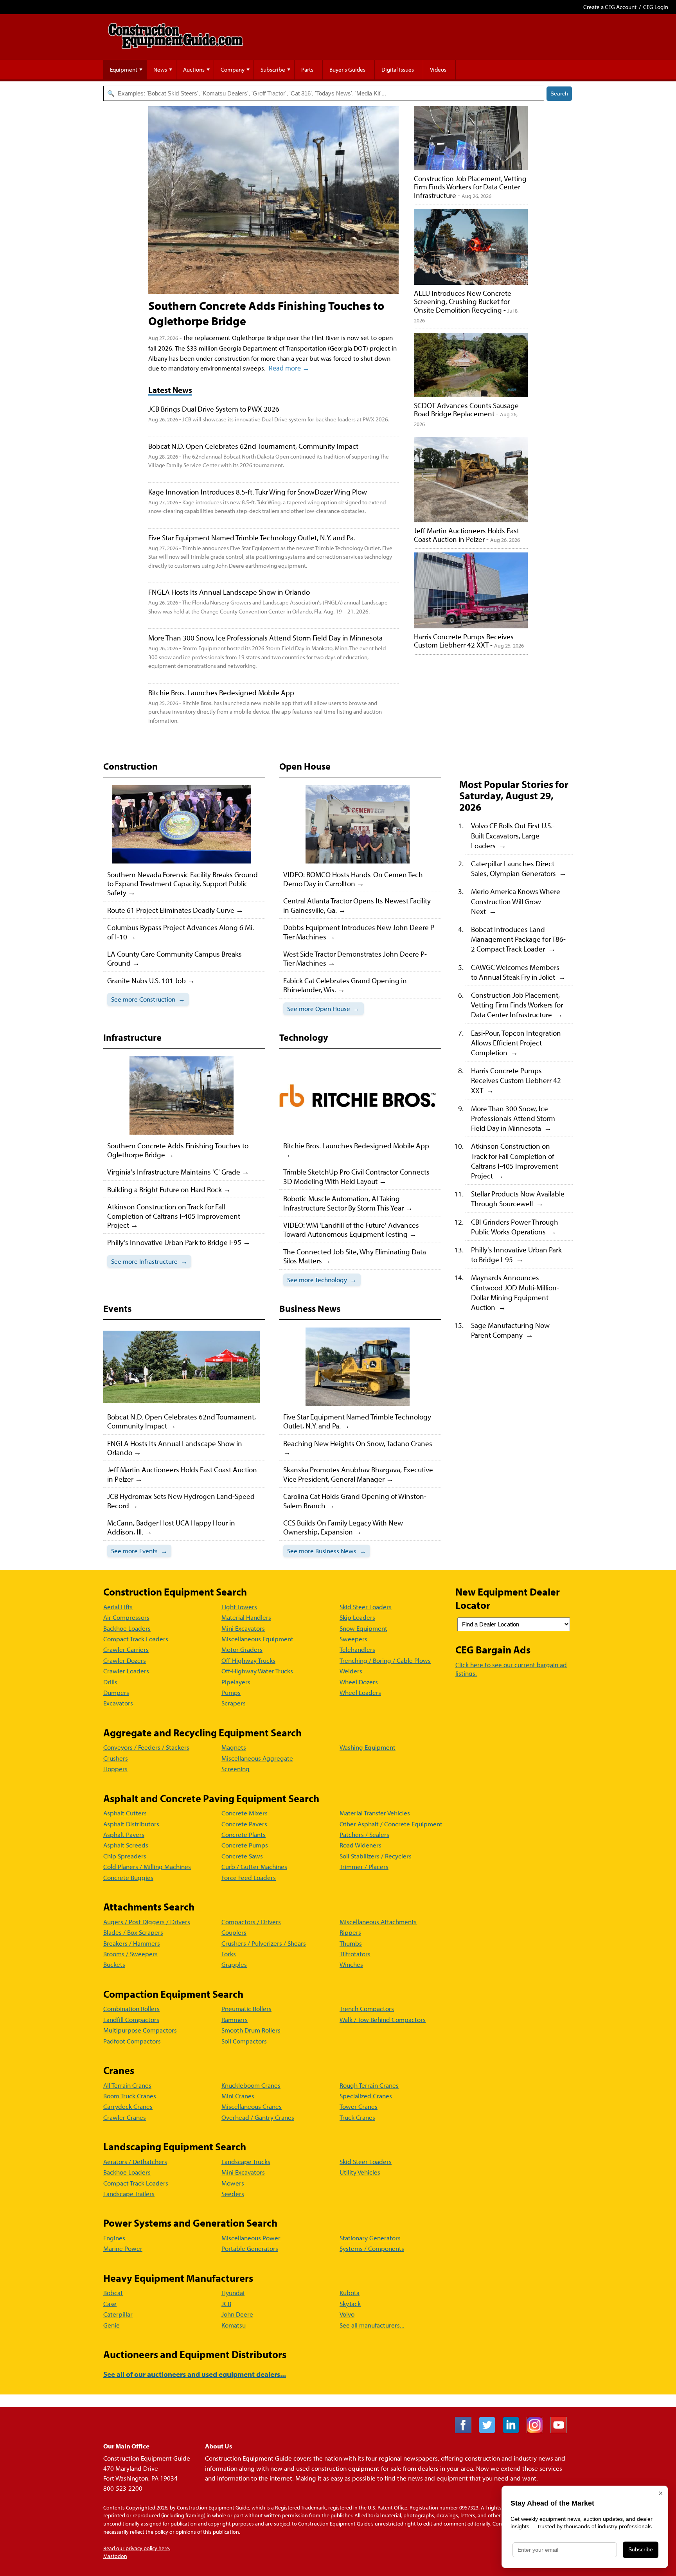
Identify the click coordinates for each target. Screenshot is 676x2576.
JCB (226, 2303)
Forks (229, 1954)
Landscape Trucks (246, 2161)
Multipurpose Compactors (140, 2030)
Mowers (233, 2183)
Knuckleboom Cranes (251, 2085)
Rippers (350, 1932)
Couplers (234, 1932)
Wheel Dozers (359, 1682)
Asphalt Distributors (131, 1824)
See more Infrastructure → (149, 1261)
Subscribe (273, 69)
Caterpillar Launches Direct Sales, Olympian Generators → (519, 868)
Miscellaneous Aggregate (257, 1758)
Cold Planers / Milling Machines (147, 1866)
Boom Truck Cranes (130, 2096)
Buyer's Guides (347, 69)
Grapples (234, 1964)
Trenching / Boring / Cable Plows (385, 1660)
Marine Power (123, 2248)
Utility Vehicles (360, 2172)
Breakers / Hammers (132, 1943)
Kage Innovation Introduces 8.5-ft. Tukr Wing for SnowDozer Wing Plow (258, 492)
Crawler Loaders (126, 1671)
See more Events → (139, 1551)
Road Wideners (360, 1845)
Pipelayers (236, 1682)
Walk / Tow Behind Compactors (383, 2019)
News (160, 69)
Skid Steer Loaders (366, 1607)
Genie (111, 2325)
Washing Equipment (368, 1747)
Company (233, 69)
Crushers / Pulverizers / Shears (264, 1943)
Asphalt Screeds (126, 1845)
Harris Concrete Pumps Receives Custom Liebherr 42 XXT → (516, 1080)
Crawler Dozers (125, 1660)
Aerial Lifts (118, 1607)
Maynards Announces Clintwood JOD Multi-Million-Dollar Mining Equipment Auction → (515, 1292)
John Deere (237, 2314)
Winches (351, 1964)
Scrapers (234, 1703)
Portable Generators (250, 2248)
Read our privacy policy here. (137, 2548)
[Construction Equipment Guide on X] (490, 2431)
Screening (236, 1769)
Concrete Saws (242, 1856)
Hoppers (115, 1769)
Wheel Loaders (360, 1692)
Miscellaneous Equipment (257, 1639)
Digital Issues (398, 69)
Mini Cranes (238, 2096)
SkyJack (350, 2303)
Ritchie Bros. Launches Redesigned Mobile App (221, 692)
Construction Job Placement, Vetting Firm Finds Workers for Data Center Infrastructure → (517, 1005)
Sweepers (353, 1639)
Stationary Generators (370, 2238)
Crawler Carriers (126, 1649)
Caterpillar (118, 2314)
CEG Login (656, 7)
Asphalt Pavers (124, 1834)
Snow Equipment (363, 1628)
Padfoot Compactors (132, 2041)
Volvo (347, 2314)
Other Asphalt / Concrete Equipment (391, 1824)
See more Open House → (324, 1008)
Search (559, 94)
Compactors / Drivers (251, 1922)
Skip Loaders (357, 1617)
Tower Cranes (359, 2106)
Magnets (234, 1747)
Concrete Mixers (245, 1813)
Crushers (116, 1758)
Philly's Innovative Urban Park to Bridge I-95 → (516, 1254)
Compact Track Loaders (136, 1639)
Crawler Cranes (125, 2117)
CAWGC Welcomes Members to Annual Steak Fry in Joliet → (518, 972)
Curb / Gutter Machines (254, 1866)
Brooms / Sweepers (130, 1954)
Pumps (231, 1692)
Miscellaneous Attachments (378, 1922)
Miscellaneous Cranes (252, 2106)
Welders (351, 1671)
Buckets (114, 1964)
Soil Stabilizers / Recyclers (376, 1856)
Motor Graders (242, 1649)
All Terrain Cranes (127, 2085)
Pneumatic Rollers (246, 2008)
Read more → (289, 368)
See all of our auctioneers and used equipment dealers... (195, 2374)
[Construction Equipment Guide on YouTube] (562, 2431)
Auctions (194, 69)
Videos (438, 69)
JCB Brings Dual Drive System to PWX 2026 (214, 409)
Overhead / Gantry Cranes (258, 2117)
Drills (110, 1682)
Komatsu (234, 2325)
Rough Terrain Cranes (369, 2085)
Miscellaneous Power (251, 2238)
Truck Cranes (357, 2117)
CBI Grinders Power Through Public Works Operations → (515, 1227)
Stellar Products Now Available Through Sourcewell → (518, 1198)
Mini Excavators (243, 1628)
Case (110, 2303)
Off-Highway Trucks (248, 1660)
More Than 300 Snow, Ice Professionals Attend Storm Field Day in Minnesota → (513, 1118)
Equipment (124, 69)
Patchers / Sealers (364, 1834)
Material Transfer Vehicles (375, 1813)
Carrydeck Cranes (128, 2106)
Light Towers (239, 1607)
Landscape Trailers (129, 2194)
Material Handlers (246, 1617)
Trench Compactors (367, 2008)
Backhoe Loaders (127, 1628)
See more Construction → (148, 999)
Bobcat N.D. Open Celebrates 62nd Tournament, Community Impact (253, 446)
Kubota (350, 2293)
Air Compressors (126, 1617)
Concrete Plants (244, 1834)
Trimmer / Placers (364, 1866)
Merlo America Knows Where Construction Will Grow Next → (516, 901)
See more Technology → (322, 1280)
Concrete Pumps (245, 1845)
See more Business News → (327, 1551)
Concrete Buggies (128, 1877)
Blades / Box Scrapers (133, 1932)
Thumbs (351, 1943)
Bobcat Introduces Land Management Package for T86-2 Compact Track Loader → (518, 939)
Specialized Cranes (366, 2096)
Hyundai (233, 2293)
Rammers (235, 2019)
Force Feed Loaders (249, 1877)
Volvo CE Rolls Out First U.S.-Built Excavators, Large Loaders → (513, 835)
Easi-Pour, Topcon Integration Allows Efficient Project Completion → (516, 1042)
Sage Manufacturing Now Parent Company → (510, 1330)
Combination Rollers (131, 2008)
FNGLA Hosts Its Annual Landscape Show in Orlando (229, 592)
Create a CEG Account (610, 7)
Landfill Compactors (131, 2019)
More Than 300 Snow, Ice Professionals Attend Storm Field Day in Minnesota (265, 638)
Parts (307, 69)
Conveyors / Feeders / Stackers (146, 1747)
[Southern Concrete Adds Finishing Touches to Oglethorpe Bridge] (273, 200)
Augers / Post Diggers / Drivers (147, 1922)
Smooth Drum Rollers (251, 2030)
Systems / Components (372, 2248)
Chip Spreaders (125, 1856)
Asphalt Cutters (125, 1813)
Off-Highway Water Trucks (257, 1671)
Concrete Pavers (244, 1824)
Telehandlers (357, 1649)
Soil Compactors (244, 2041)
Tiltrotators (355, 1954)
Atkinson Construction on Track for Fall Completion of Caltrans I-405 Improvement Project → (515, 1161)
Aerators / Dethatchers (135, 2161)
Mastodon (115, 2556)
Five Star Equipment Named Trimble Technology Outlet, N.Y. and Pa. (252, 537)
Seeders (233, 2194)
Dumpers (116, 1692)
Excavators (118, 1703)
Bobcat (113, 2293)
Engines (114, 2238)
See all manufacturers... (372, 2325)
